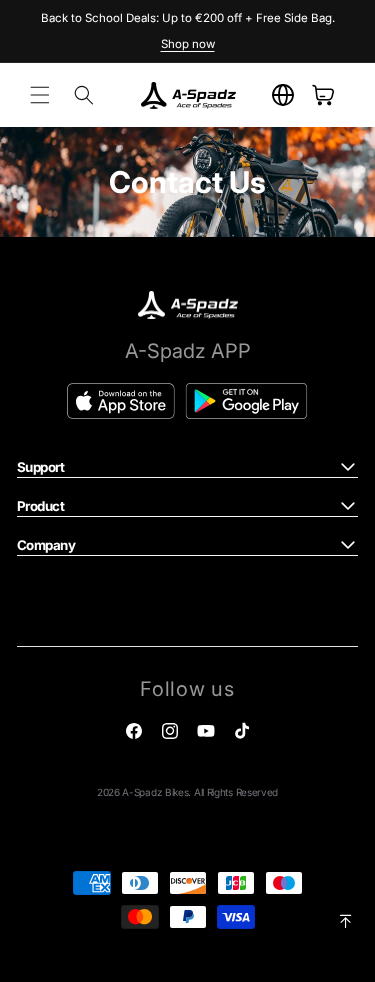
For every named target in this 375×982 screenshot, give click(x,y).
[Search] (84, 95)
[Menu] (40, 95)
